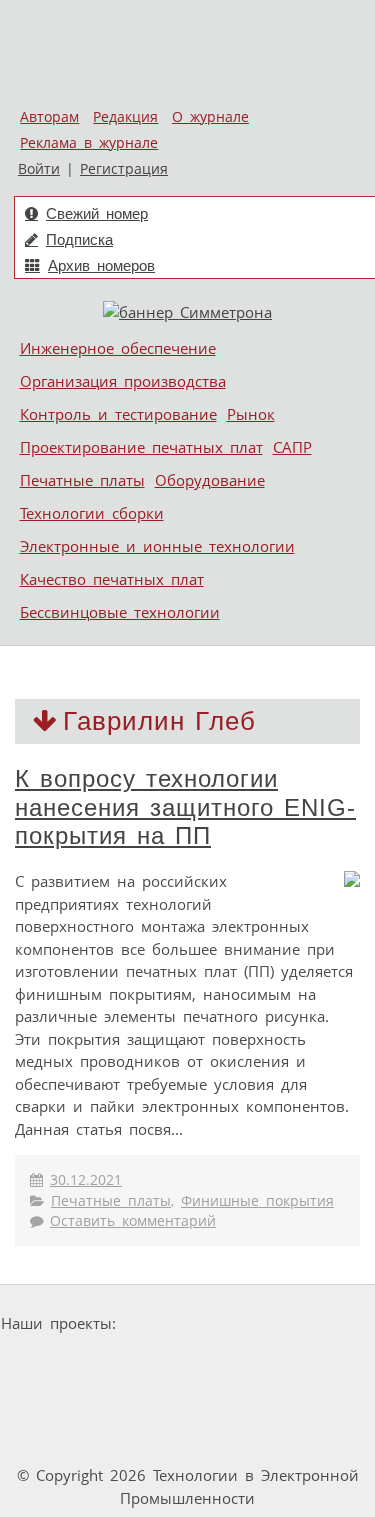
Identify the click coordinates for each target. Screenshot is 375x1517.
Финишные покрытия (257, 1201)
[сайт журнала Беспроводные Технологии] (275, 1361)
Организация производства (123, 381)
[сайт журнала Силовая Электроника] (187, 1323)
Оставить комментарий (133, 1221)
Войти (39, 169)
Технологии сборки (92, 513)
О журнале (210, 117)
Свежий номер (97, 213)
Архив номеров (101, 265)
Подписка (79, 239)
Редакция (125, 117)
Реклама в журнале (89, 143)
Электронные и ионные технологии (157, 546)
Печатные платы (82, 480)
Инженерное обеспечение (118, 348)
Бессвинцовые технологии (120, 612)
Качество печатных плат (112, 579)
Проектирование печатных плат (141, 447)
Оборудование (210, 480)
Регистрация (124, 169)
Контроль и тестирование (118, 414)
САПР (292, 447)
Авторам (49, 117)
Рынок (251, 414)
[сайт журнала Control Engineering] (134, 1399)
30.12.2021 (86, 1180)
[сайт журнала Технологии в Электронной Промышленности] (316, 1323)
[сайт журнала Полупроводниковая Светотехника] (117, 1361)
